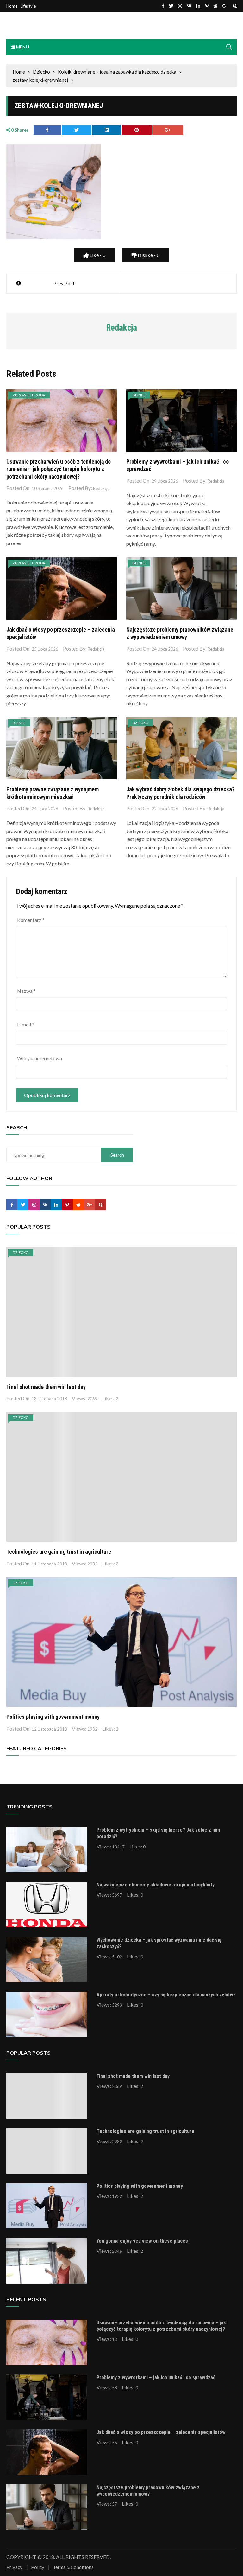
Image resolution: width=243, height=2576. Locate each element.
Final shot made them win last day (46, 1387)
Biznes (139, 395)
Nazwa (26, 991)
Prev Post (64, 283)
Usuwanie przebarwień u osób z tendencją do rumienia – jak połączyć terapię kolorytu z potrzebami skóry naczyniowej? (59, 469)
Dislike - (148, 255)
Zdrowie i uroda (29, 395)
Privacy (14, 2567)
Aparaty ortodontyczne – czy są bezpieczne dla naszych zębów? (166, 1995)
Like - (97, 255)
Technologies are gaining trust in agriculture (59, 1552)
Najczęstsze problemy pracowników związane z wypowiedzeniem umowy (148, 2491)
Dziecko (140, 723)
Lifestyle (28, 6)
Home (12, 6)
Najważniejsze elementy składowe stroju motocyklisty (156, 1885)
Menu (22, 47)
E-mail (26, 1024)
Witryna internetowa (40, 1058)
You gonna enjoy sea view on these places (142, 2241)
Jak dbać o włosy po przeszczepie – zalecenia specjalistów (161, 2432)
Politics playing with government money (53, 1717)
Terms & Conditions (73, 2567)
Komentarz (31, 920)
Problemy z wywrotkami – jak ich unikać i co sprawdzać (156, 2377)
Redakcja (101, 488)
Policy (38, 2567)
